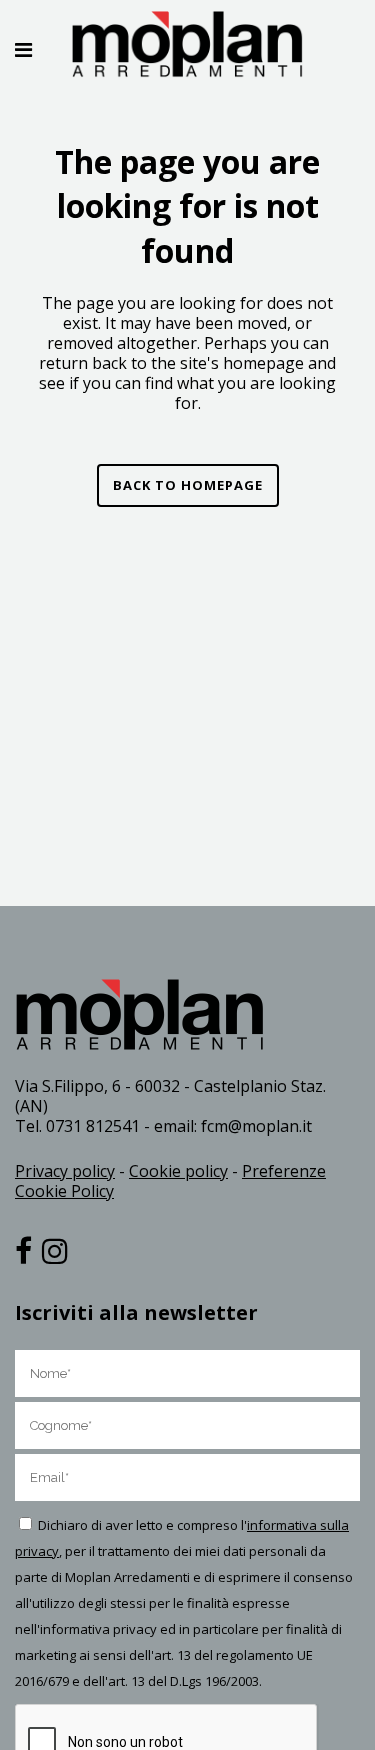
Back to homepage (188, 485)
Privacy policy (65, 1171)
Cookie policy (178, 1171)
